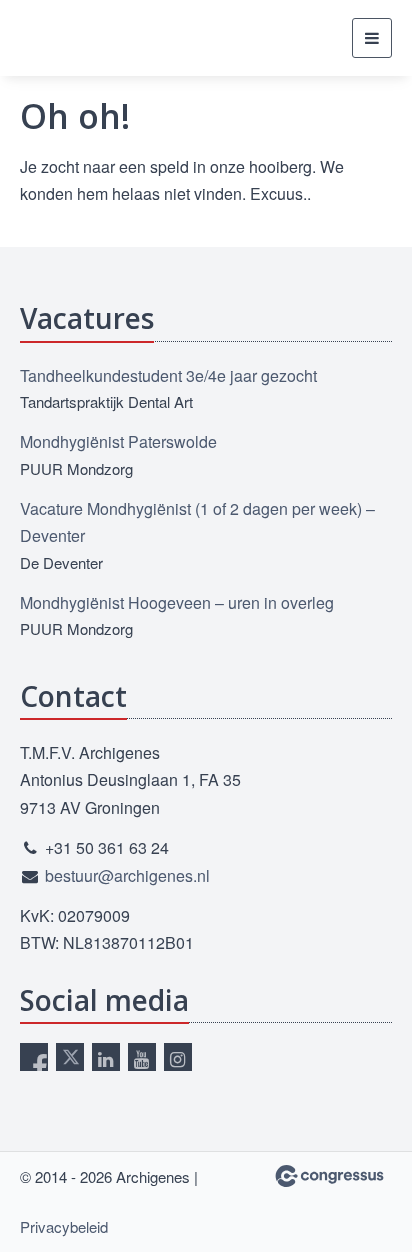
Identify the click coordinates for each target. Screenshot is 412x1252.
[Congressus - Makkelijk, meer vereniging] (329, 1176)
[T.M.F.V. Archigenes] (120, 38)
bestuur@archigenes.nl (127, 875)
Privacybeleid (64, 1226)
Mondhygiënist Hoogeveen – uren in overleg (177, 602)
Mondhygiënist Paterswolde (118, 441)
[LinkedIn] (106, 1057)
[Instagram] (178, 1057)
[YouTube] (142, 1057)
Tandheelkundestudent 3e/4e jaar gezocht (168, 375)
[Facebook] (34, 1057)
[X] (70, 1057)
